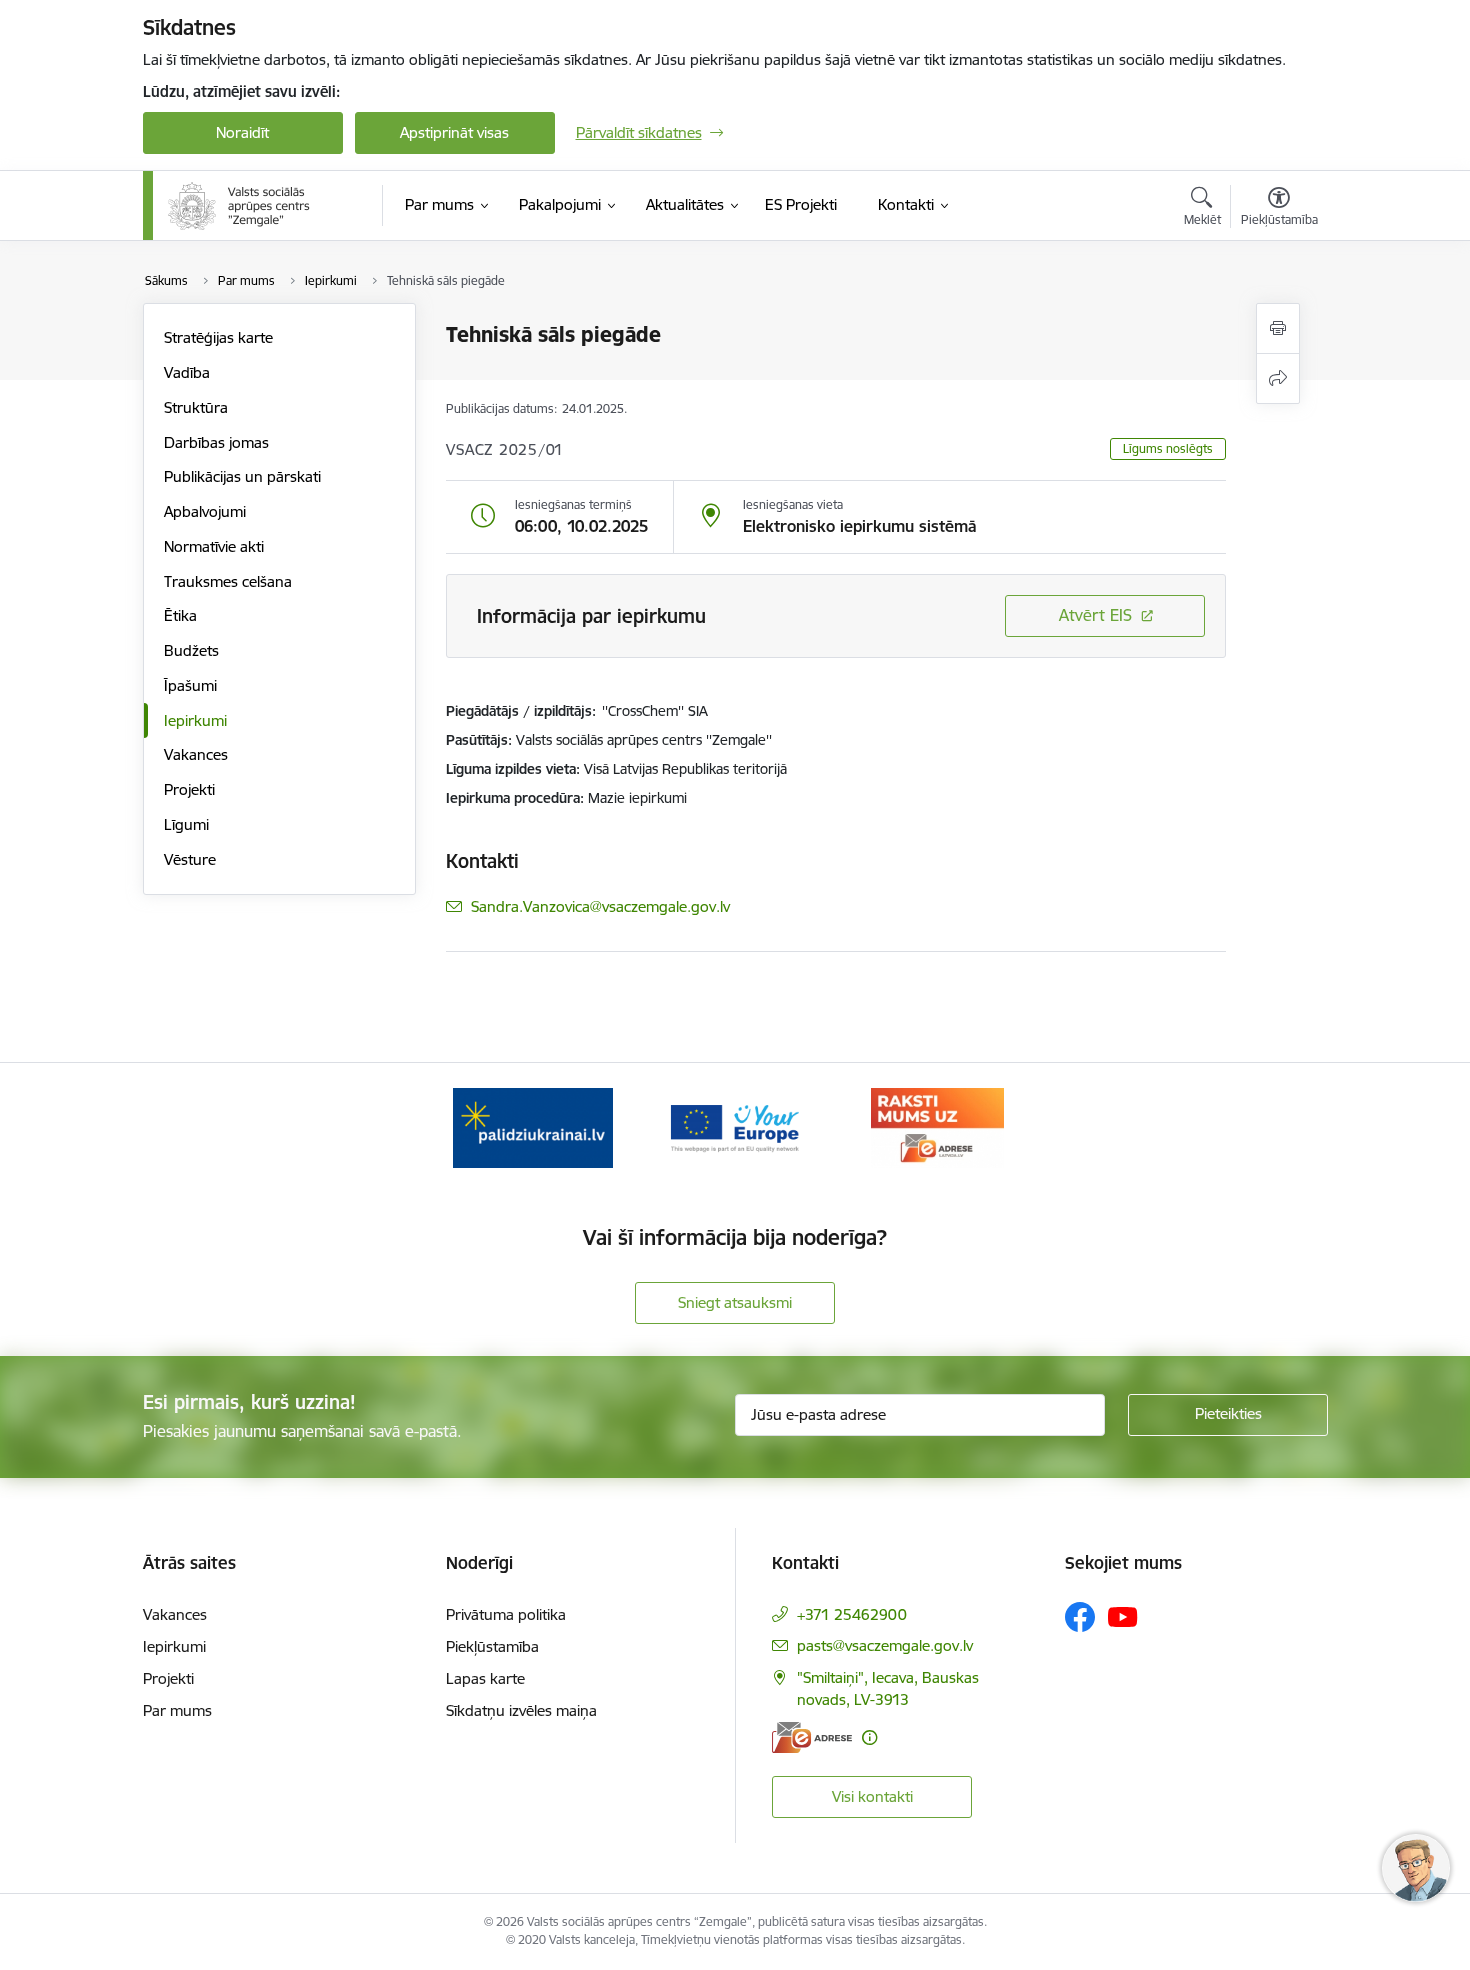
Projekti (189, 789)
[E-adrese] (812, 1737)
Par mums (177, 1710)
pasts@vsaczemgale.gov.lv (885, 1645)
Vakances (196, 754)
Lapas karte (485, 1678)
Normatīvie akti (214, 546)
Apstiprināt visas (454, 132)
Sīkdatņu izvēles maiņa (521, 1710)
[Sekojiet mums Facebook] (1080, 1617)
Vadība (187, 372)
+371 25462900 (852, 1614)
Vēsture (190, 859)
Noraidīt (242, 132)
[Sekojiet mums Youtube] (1123, 1616)
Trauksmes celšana (228, 581)
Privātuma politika (506, 1614)
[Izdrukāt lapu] (1278, 328)
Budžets (191, 650)
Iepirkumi (195, 720)
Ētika (180, 615)
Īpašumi (190, 685)
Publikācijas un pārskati (242, 476)
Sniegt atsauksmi (735, 1302)
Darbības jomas (216, 442)
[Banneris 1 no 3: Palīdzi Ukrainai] (533, 1126)
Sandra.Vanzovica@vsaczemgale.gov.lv (600, 906)
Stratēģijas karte (218, 337)
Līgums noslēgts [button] (1168, 448)
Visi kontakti (872, 1796)
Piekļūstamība (492, 1646)
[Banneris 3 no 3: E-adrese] (937, 1126)
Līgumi (186, 824)
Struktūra (196, 407)
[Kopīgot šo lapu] (1278, 378)
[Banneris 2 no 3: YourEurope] (735, 1126)
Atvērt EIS (1095, 615)
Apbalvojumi (205, 511)
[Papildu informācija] (869, 1737)
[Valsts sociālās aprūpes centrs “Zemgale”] (241, 206)
